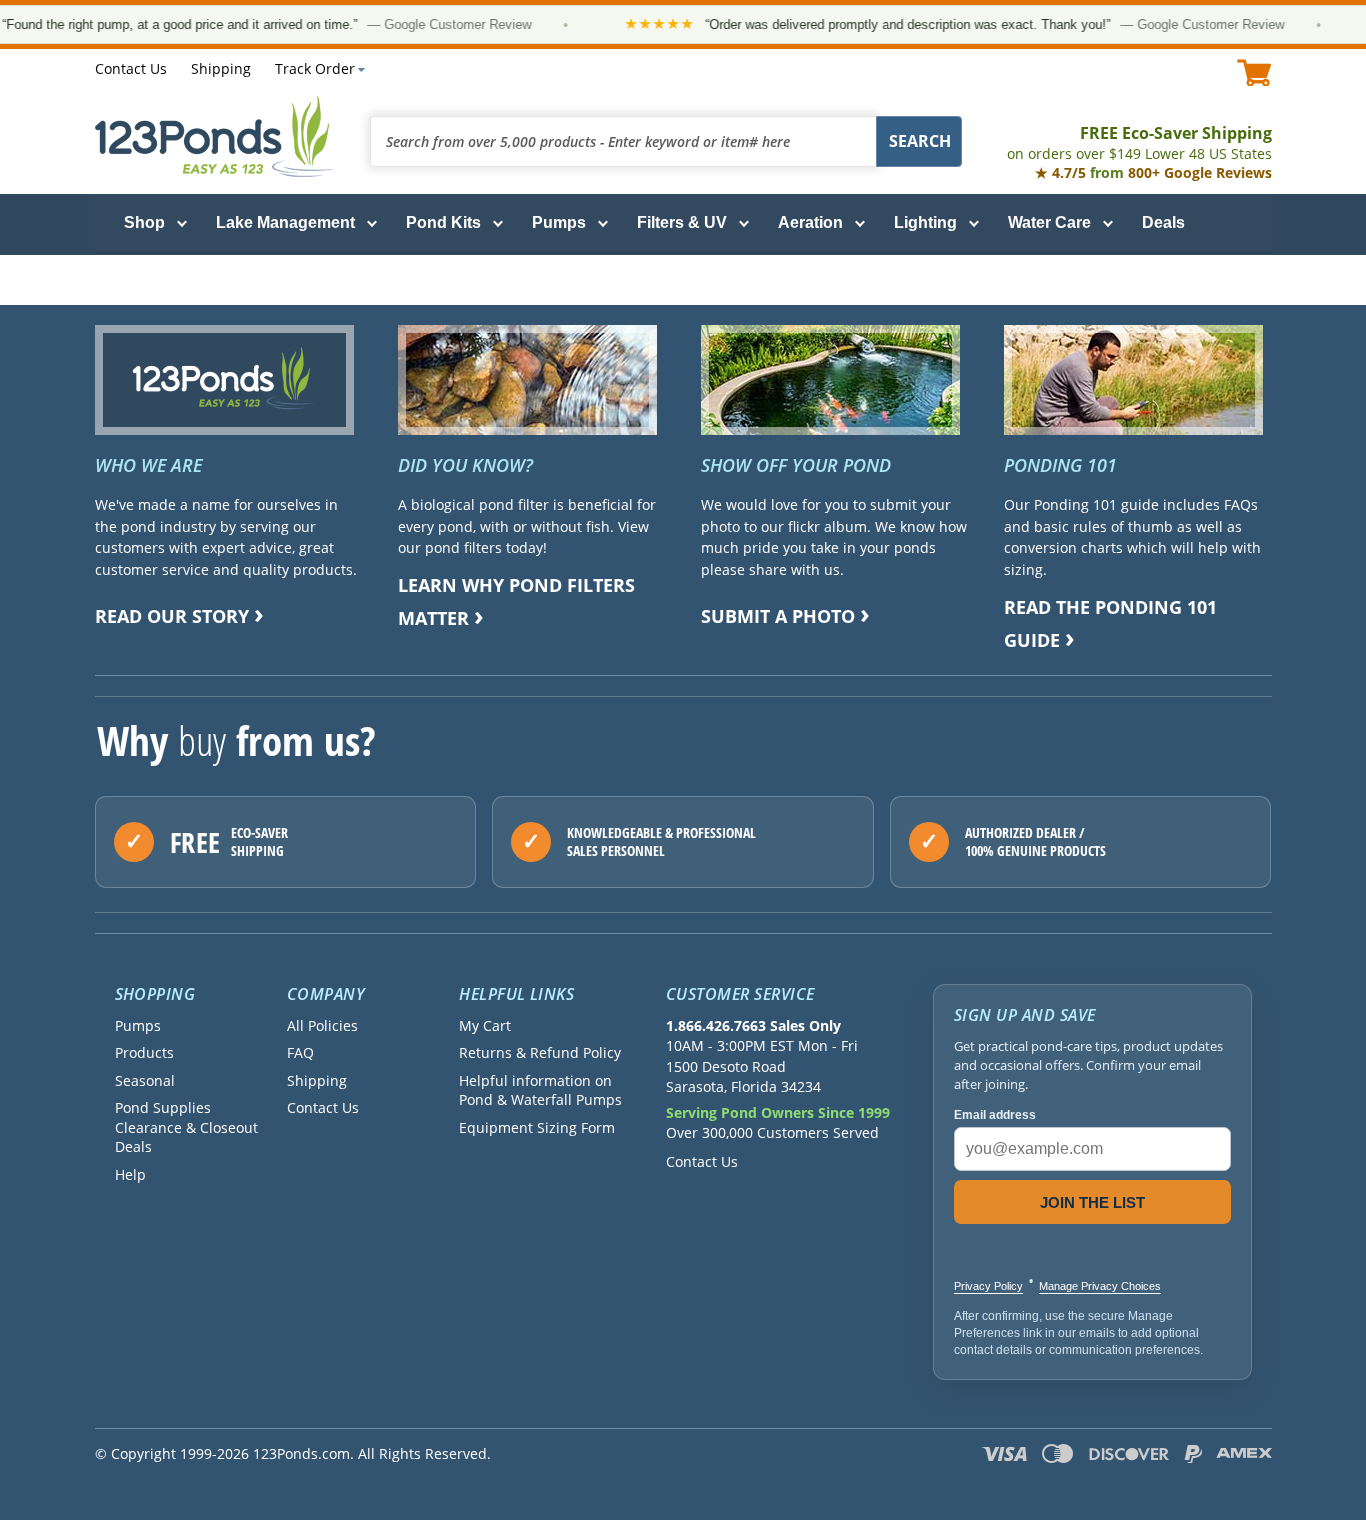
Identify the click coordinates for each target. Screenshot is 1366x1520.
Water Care (1049, 222)
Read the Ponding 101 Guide (1110, 623)
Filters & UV (682, 222)
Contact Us (131, 68)
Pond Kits (443, 222)
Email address (995, 1115)
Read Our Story (172, 616)
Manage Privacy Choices (1100, 1286)
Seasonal (145, 1080)
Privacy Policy (988, 1286)
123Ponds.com (215, 136)
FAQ (300, 1052)
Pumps (559, 222)
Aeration (810, 222)
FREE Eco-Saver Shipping (1139, 142)
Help (130, 1174)
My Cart (485, 1025)
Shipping (221, 68)
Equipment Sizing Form (537, 1127)
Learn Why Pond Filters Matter (516, 601)
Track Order (315, 68)
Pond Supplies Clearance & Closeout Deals (186, 1127)
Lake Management (285, 222)
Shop (144, 222)
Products (144, 1052)
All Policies (322, 1025)
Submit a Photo (778, 616)
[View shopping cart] (1254, 72)
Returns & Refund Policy (540, 1052)
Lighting (925, 222)
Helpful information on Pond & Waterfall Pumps (540, 1090)
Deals (1163, 222)
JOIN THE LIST (1092, 1202)
